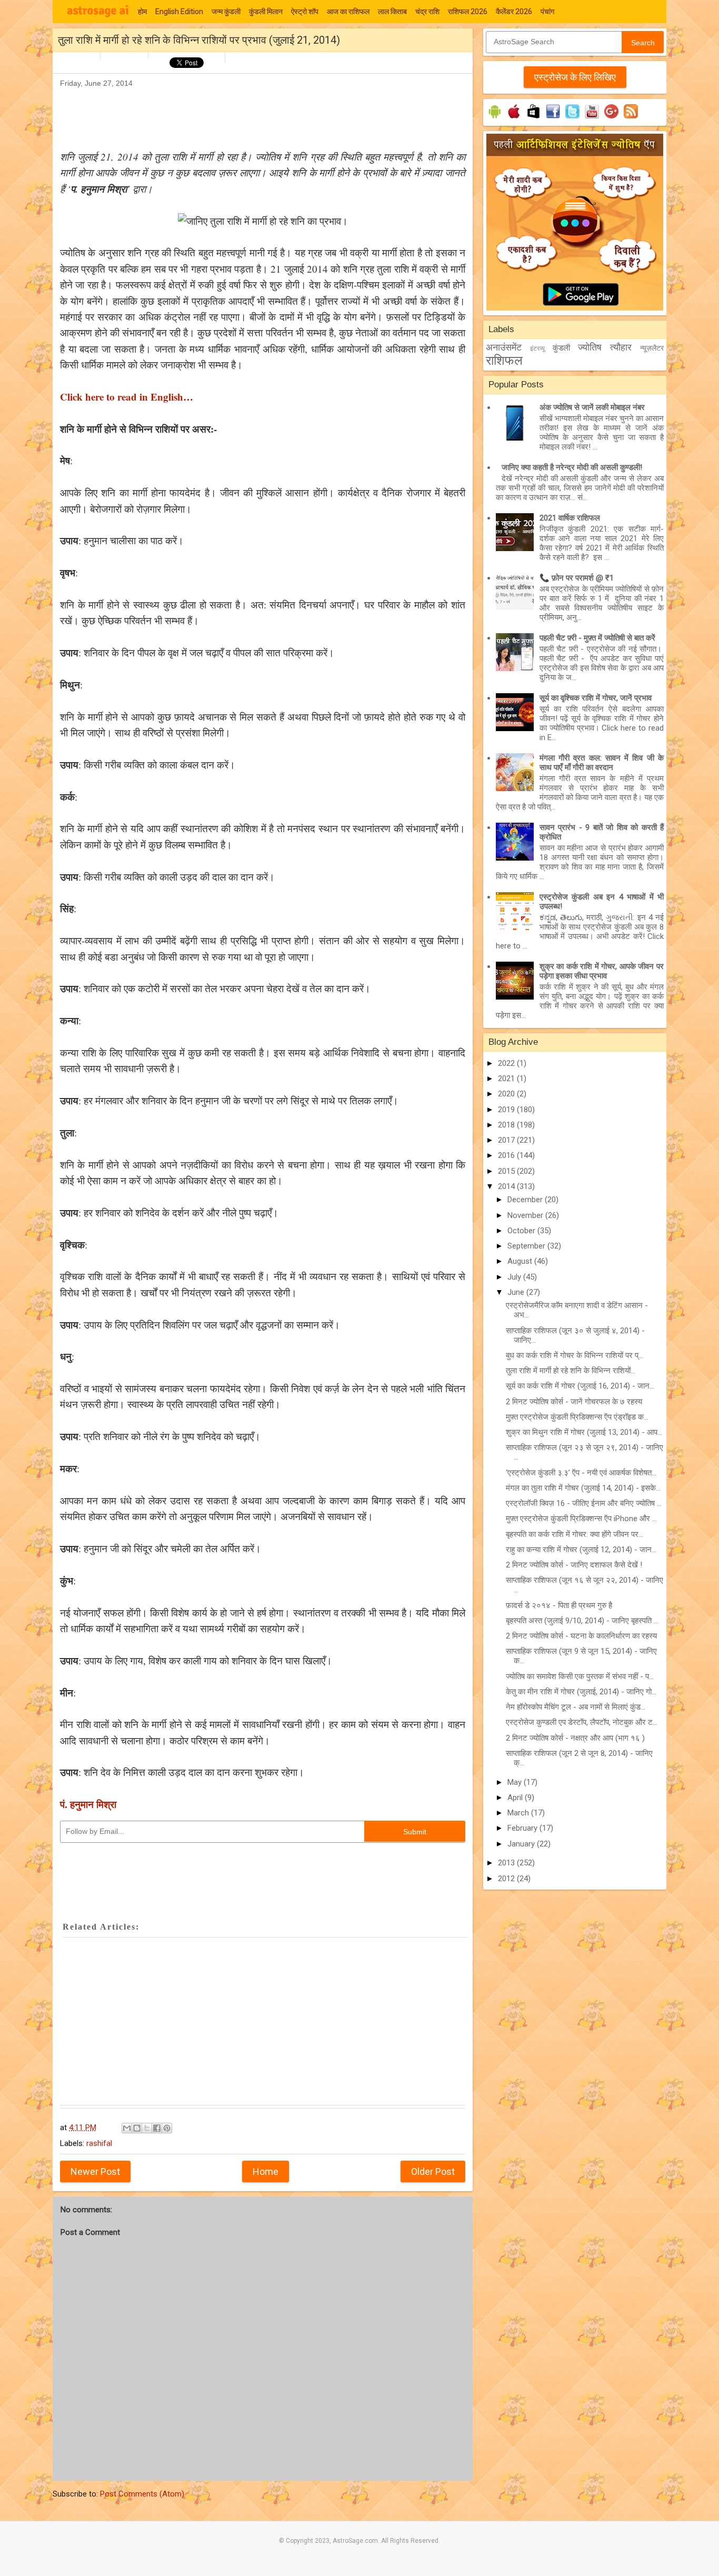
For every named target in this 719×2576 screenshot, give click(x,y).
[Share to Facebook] (157, 2128)
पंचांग (547, 12)
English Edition (179, 12)
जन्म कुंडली (226, 12)
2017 (507, 1140)
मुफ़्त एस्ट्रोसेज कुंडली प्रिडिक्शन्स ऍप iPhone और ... (581, 1519)
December (526, 1200)
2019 (507, 1110)
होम (142, 12)
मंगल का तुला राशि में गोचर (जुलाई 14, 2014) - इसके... (583, 1488)
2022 (507, 1063)
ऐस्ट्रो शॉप (305, 12)
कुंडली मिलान (266, 12)
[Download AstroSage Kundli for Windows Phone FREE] (533, 118)
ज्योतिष (590, 347)
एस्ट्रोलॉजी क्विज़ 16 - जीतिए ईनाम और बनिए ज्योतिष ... (584, 1503)
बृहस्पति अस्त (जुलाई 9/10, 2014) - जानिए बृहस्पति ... (582, 1621)
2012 (507, 1879)
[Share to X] (147, 2128)
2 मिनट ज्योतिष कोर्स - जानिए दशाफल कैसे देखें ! (574, 1565)
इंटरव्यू (537, 348)
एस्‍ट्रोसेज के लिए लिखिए (575, 77)
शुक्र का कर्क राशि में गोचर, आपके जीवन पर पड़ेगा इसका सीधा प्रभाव (602, 971)
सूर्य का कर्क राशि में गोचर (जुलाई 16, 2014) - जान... (580, 1386)
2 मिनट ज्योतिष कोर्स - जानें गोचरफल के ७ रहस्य (574, 1402)
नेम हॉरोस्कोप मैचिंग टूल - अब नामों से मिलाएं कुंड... (576, 1707)
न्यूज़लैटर (652, 348)
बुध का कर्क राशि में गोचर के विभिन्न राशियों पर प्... (575, 1355)
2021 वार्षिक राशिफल (570, 518)
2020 (507, 1094)
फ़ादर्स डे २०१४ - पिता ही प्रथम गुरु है (559, 1605)
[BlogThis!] (137, 2128)
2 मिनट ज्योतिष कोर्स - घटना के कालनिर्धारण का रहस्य (581, 1636)
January (522, 1844)
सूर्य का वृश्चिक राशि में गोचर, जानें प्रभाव (596, 698)
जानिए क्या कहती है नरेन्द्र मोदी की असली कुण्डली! (572, 467)
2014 (507, 1186)
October (522, 1231)
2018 (507, 1125)
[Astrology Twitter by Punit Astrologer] (572, 118)
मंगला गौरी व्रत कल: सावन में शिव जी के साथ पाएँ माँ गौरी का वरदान (602, 763)
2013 (507, 1863)
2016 (507, 1155)
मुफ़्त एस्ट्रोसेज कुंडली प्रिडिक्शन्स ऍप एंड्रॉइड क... (577, 1417)
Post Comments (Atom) (142, 2494)
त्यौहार (621, 347)
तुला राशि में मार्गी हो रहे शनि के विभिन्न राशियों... (571, 1371)
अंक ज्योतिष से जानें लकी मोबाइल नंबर (592, 407)
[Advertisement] (252, 114)
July (515, 1277)
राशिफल (504, 361)
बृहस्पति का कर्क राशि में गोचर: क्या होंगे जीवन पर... (575, 1534)
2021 (507, 1079)
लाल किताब (392, 12)
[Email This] (127, 2128)
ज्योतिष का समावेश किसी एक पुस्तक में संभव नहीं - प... (580, 1676)
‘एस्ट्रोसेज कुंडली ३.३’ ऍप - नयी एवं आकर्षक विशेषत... (581, 1473)
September (527, 1246)
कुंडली (561, 348)
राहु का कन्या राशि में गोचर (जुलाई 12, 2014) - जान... (581, 1550)
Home (266, 2171)
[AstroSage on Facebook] (553, 118)
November (526, 1215)
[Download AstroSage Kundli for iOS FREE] (514, 118)
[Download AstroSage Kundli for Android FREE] (495, 118)
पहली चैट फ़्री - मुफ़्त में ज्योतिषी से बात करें (597, 638)
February (523, 1828)
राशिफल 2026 (468, 12)
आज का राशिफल (348, 12)
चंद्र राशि (427, 12)
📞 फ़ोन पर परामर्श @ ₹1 (577, 578)
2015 (507, 1171)
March (519, 1813)
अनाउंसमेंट (504, 347)
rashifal (99, 2143)
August (521, 1261)
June (517, 1292)
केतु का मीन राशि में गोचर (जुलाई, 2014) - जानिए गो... (581, 1692)
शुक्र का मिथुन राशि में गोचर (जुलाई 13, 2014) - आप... (584, 1432)
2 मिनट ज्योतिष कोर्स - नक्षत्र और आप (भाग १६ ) (575, 1738)
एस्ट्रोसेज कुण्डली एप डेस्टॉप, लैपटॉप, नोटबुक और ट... (582, 1722)
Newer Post (95, 2171)
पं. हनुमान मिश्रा (88, 1804)
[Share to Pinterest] (167, 2128)
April (516, 1798)
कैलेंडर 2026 (514, 12)
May (516, 1782)
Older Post (433, 2171)
